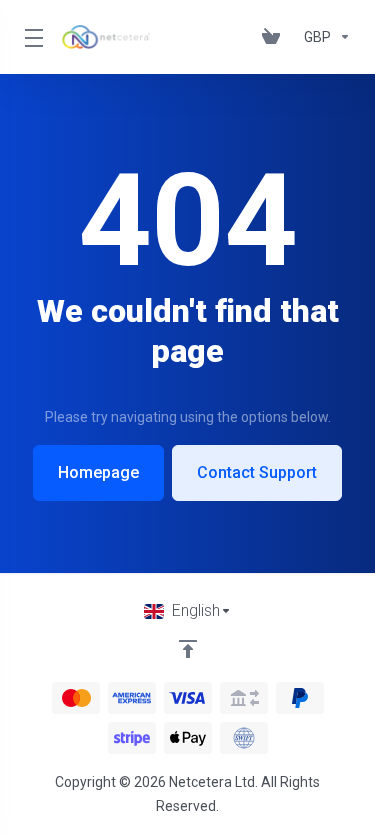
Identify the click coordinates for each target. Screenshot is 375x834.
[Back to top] (188, 649)
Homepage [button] (98, 472)
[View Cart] (275, 37)
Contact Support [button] (257, 472)
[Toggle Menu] (31, 37)
